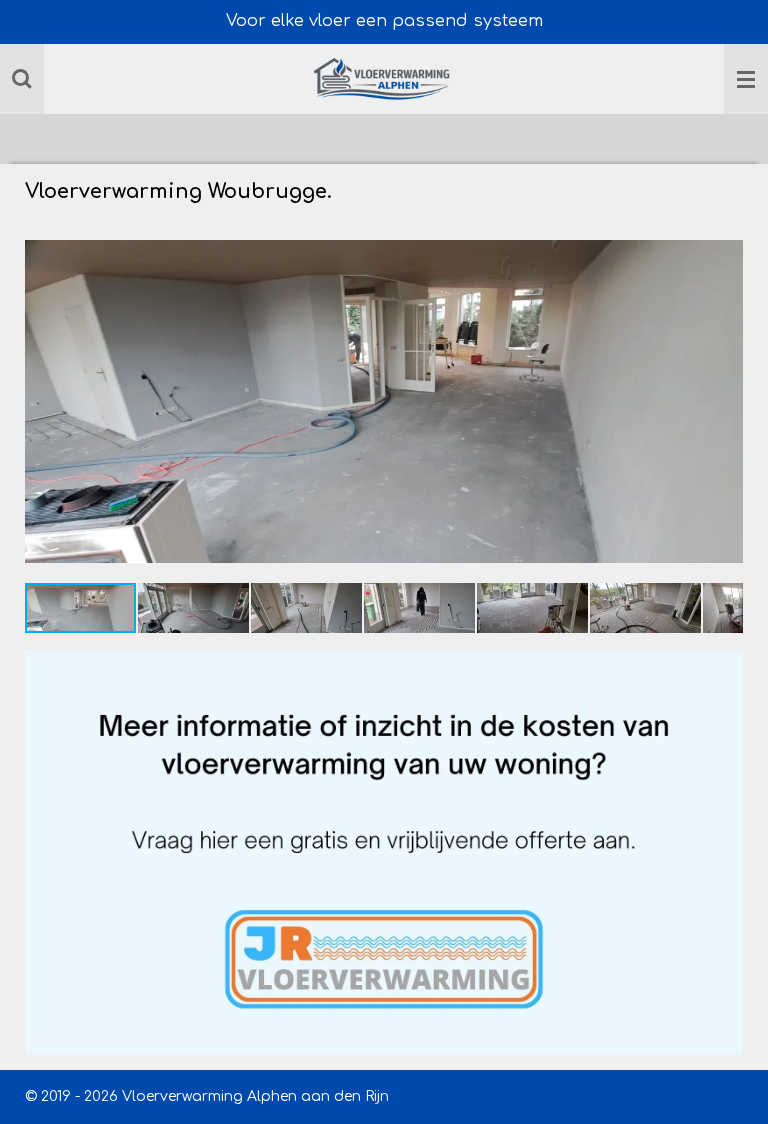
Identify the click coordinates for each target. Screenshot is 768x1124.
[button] (725, 240)
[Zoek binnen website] (22, 79)
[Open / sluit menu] (746, 79)
